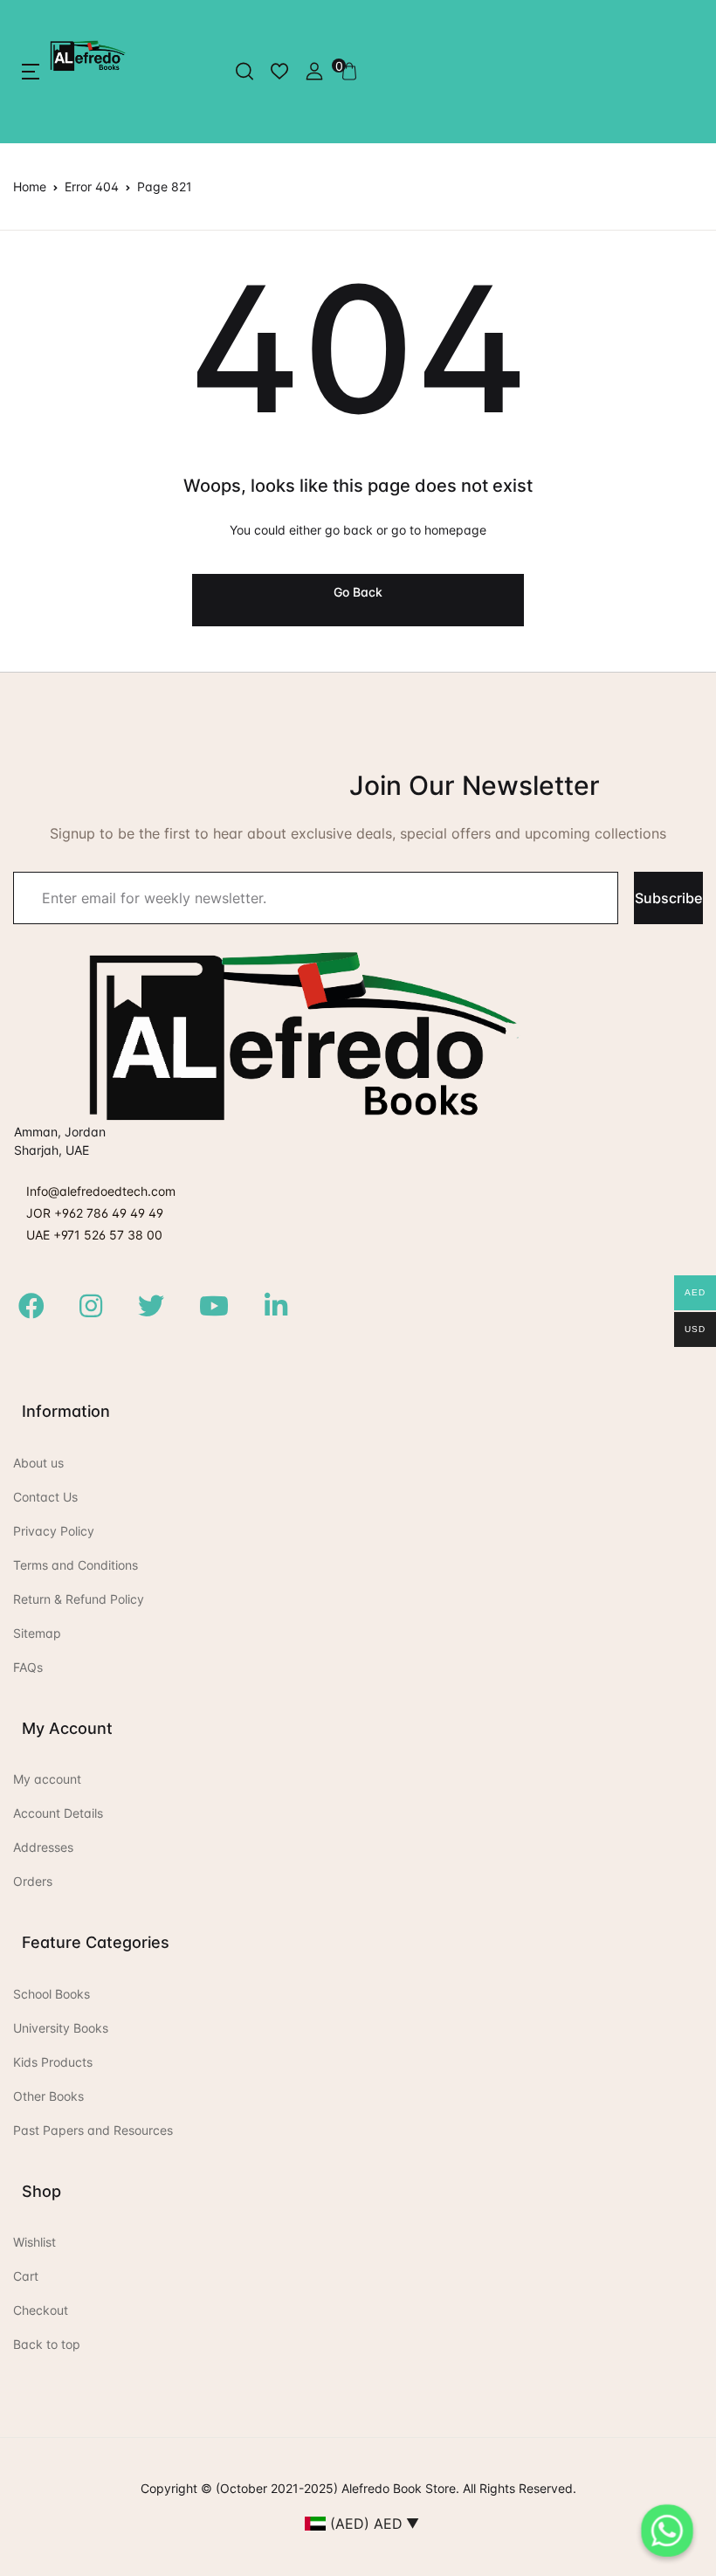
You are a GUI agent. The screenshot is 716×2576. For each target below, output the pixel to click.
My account (47, 1779)
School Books (52, 1994)
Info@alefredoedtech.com (101, 1191)
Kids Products (53, 2062)
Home (30, 186)
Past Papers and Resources (93, 2130)
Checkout (41, 2310)
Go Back (358, 592)
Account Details (58, 1813)
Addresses (43, 1847)
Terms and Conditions (76, 1565)
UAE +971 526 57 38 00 (94, 1235)
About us (38, 1463)
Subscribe (668, 898)
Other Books (48, 2096)
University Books (61, 2028)
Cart (26, 2276)
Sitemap (37, 1633)
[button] (31, 72)
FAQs (28, 1667)
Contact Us (45, 1497)
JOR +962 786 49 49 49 (95, 1213)
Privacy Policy (54, 1531)
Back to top (47, 2344)
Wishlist (34, 2242)
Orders (33, 1881)
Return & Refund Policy (79, 1599)
